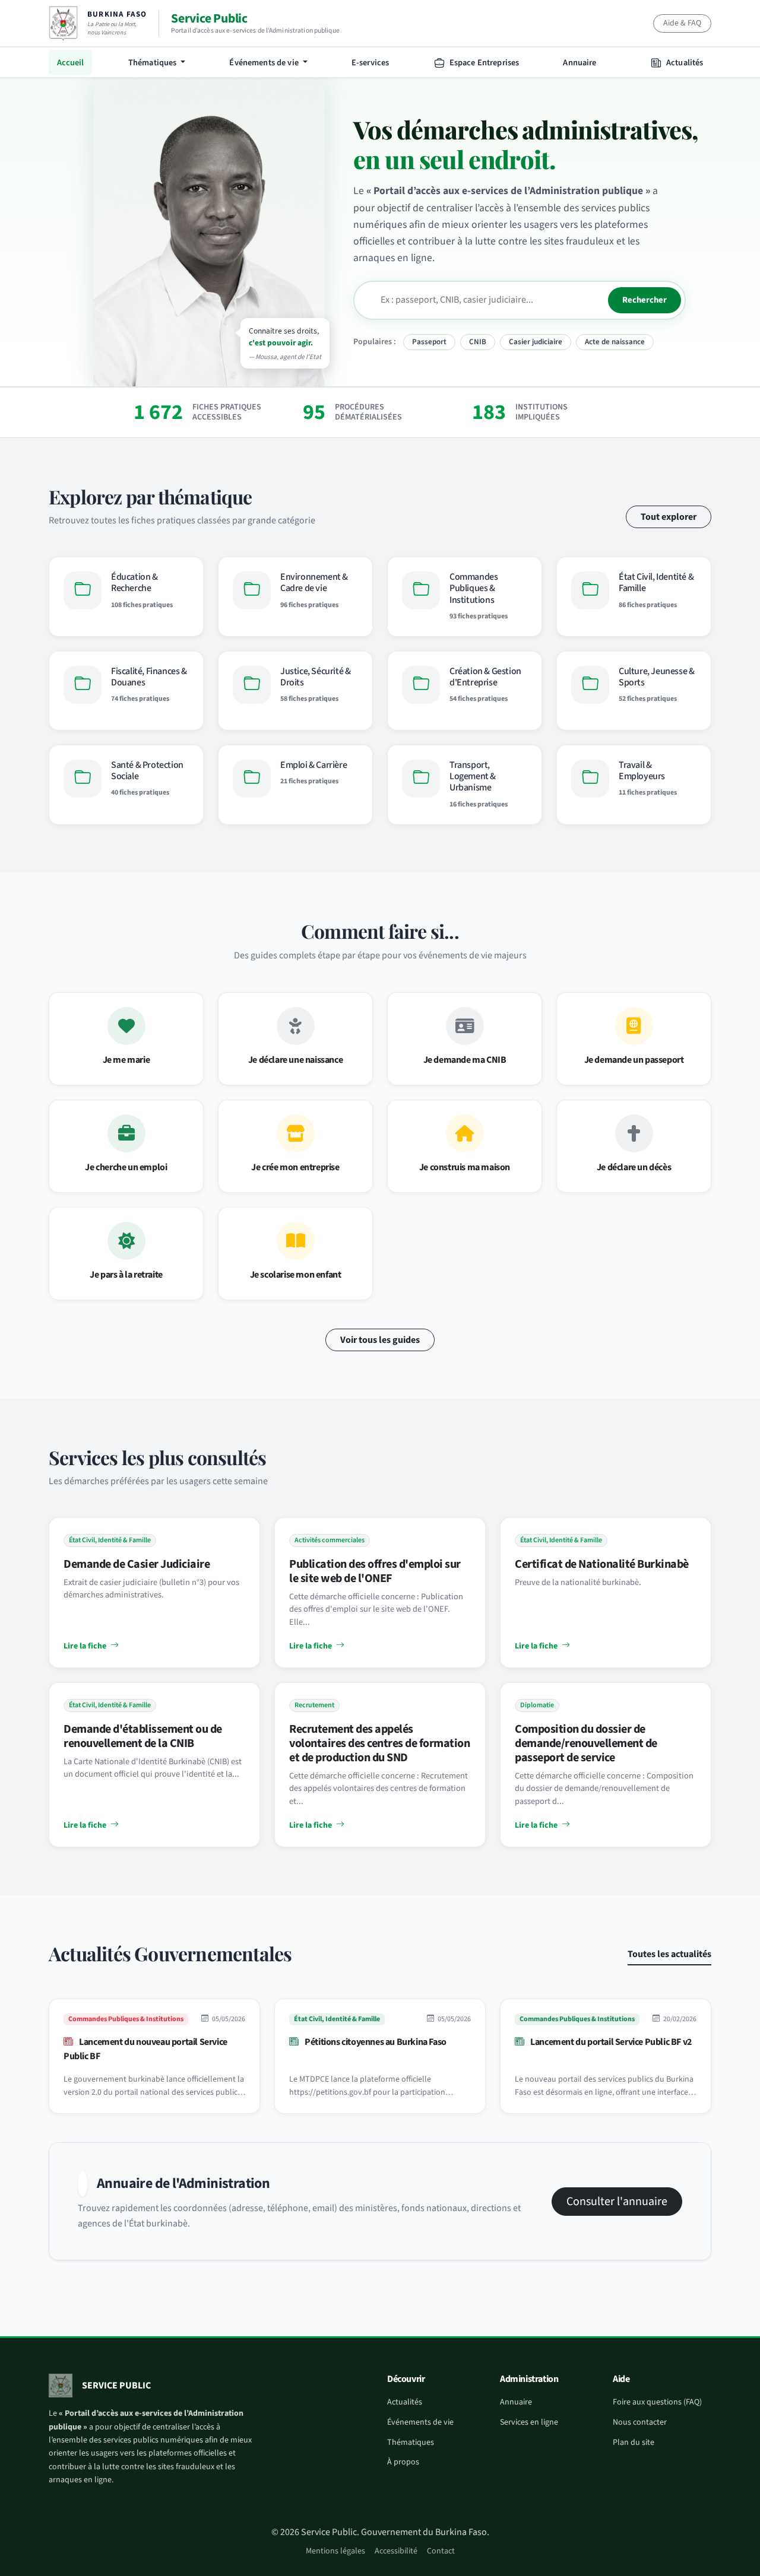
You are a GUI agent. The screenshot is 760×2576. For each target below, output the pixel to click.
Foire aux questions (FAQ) (657, 2402)
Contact (441, 2551)
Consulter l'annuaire (617, 2202)
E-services (370, 63)
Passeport (429, 342)
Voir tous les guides (380, 1340)
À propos (403, 2462)
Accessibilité (396, 2551)
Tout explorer (669, 517)
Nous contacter (640, 2422)
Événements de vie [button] (265, 63)
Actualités (684, 63)
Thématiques (411, 2442)
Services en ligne (529, 2422)
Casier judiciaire (536, 342)
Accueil (71, 63)
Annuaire (579, 63)
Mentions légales (335, 2551)
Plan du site (634, 2442)
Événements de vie (420, 2422)
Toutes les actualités (669, 1954)
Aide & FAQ (682, 23)
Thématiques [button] (153, 63)
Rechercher (645, 300)
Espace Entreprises (484, 63)
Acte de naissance (615, 342)
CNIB (478, 342)
